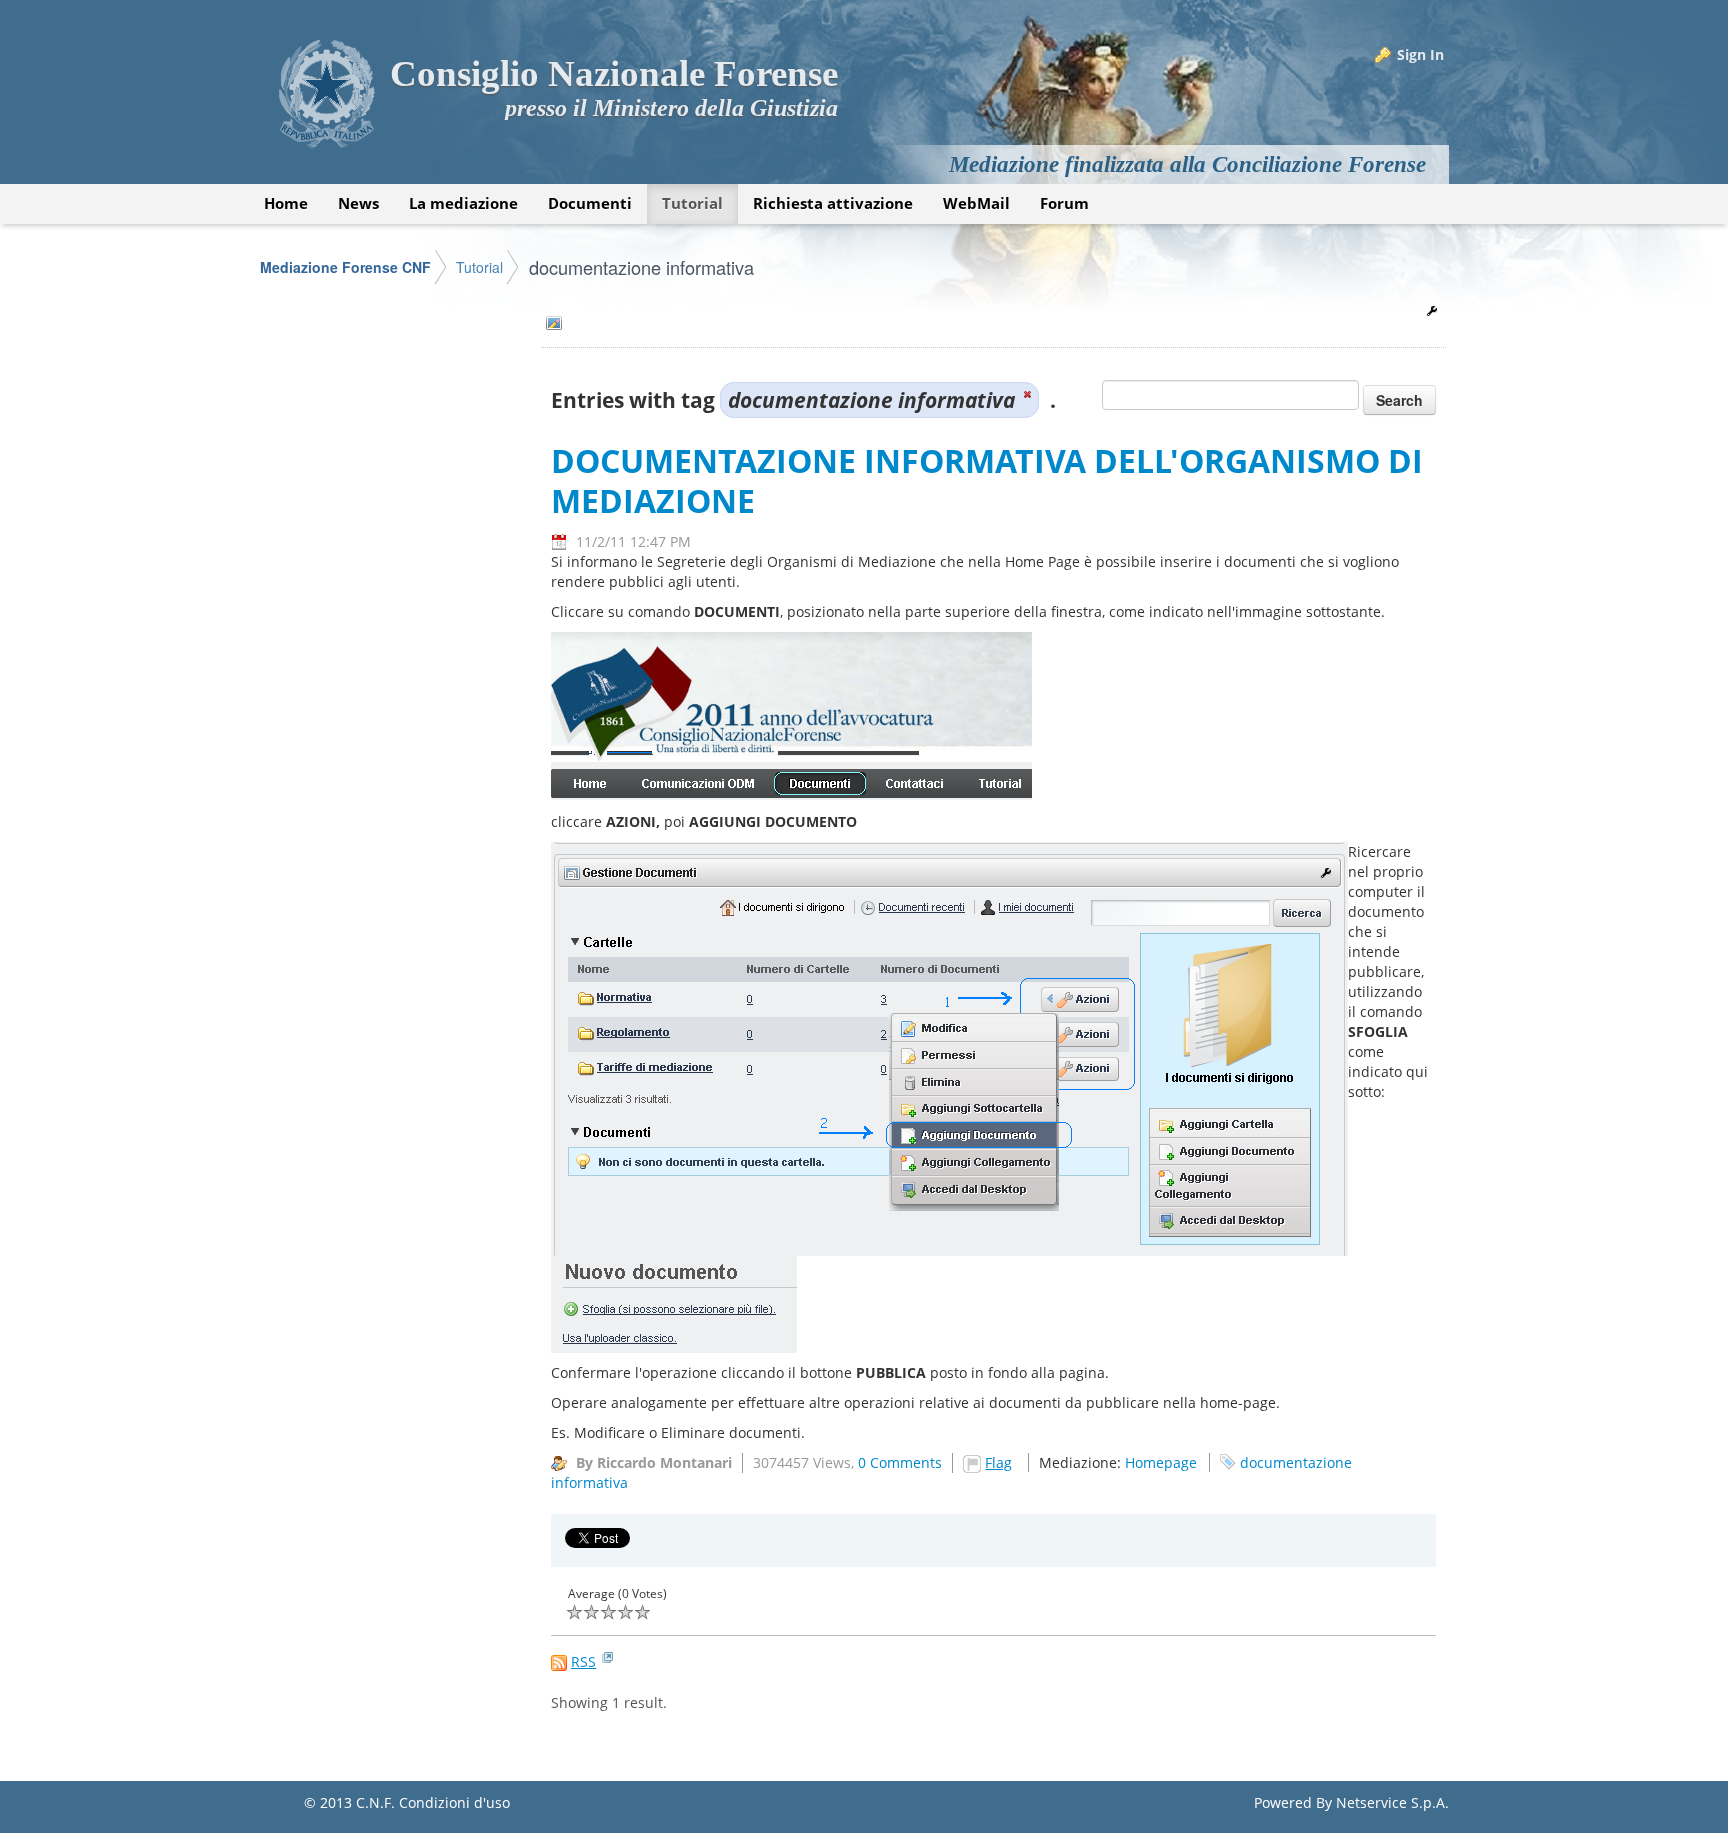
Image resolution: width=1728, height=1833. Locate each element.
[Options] (1432, 311)
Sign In (1420, 54)
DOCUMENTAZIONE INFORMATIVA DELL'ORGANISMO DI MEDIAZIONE (987, 480)
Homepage (1161, 1462)
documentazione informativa (641, 267)
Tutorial (479, 267)
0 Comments (900, 1462)
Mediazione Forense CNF (345, 267)
